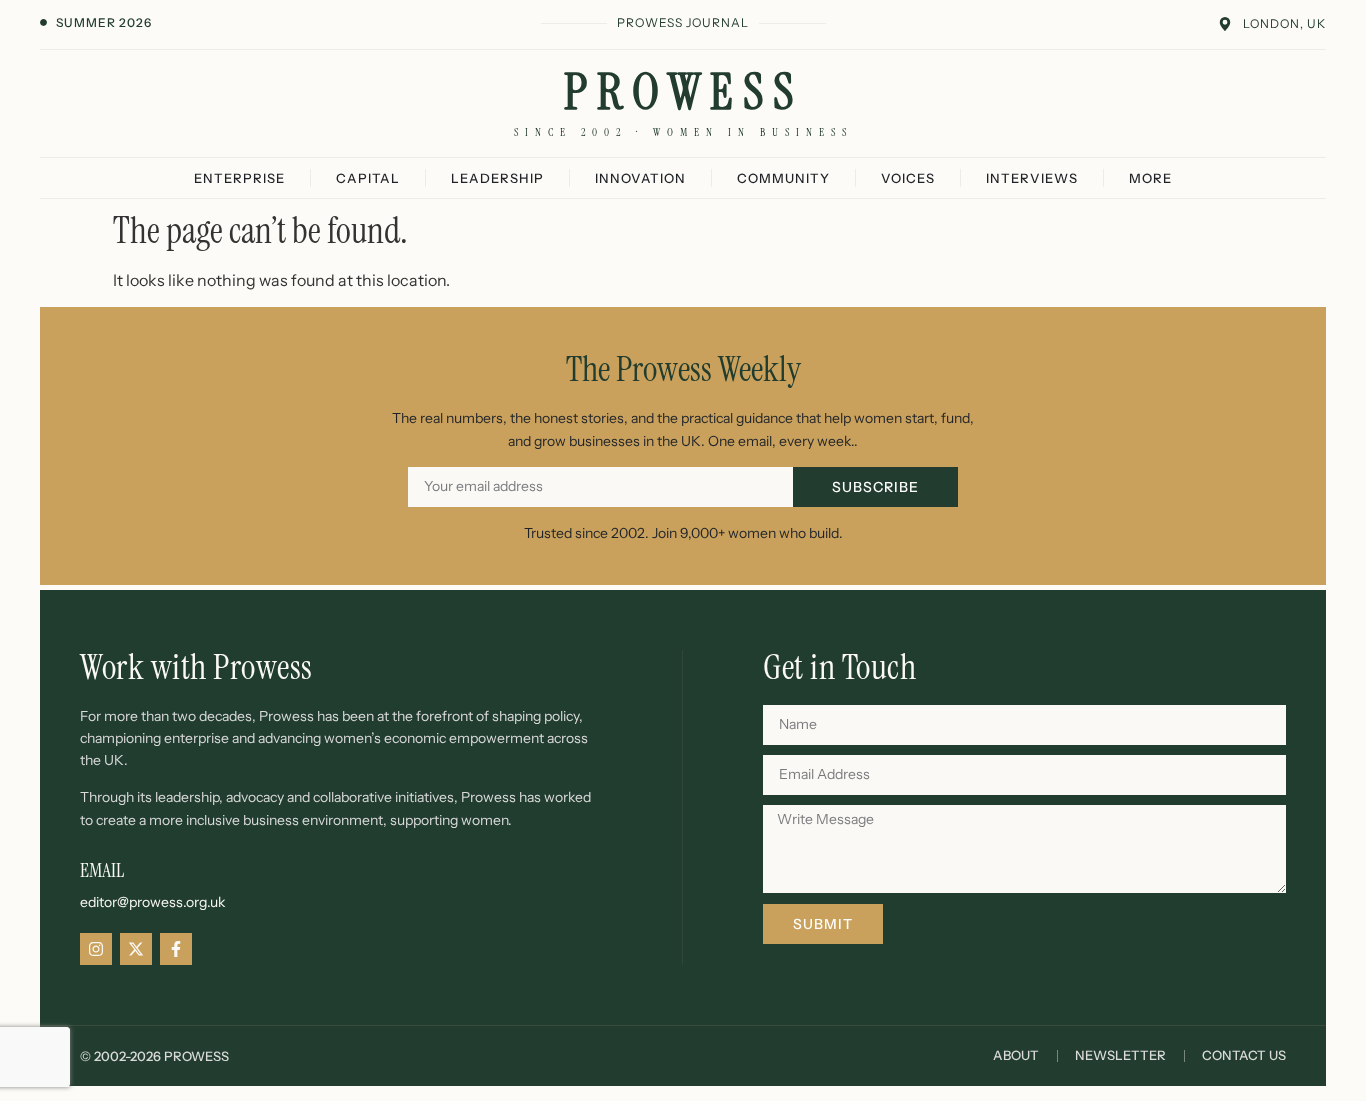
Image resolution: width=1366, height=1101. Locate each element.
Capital (368, 178)
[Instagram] (96, 949)
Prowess (683, 92)
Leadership (497, 178)
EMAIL (102, 870)
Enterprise (239, 178)
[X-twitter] (136, 949)
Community (783, 178)
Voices (908, 178)
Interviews (1032, 178)
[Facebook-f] (176, 949)
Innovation (640, 178)
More (1150, 178)
